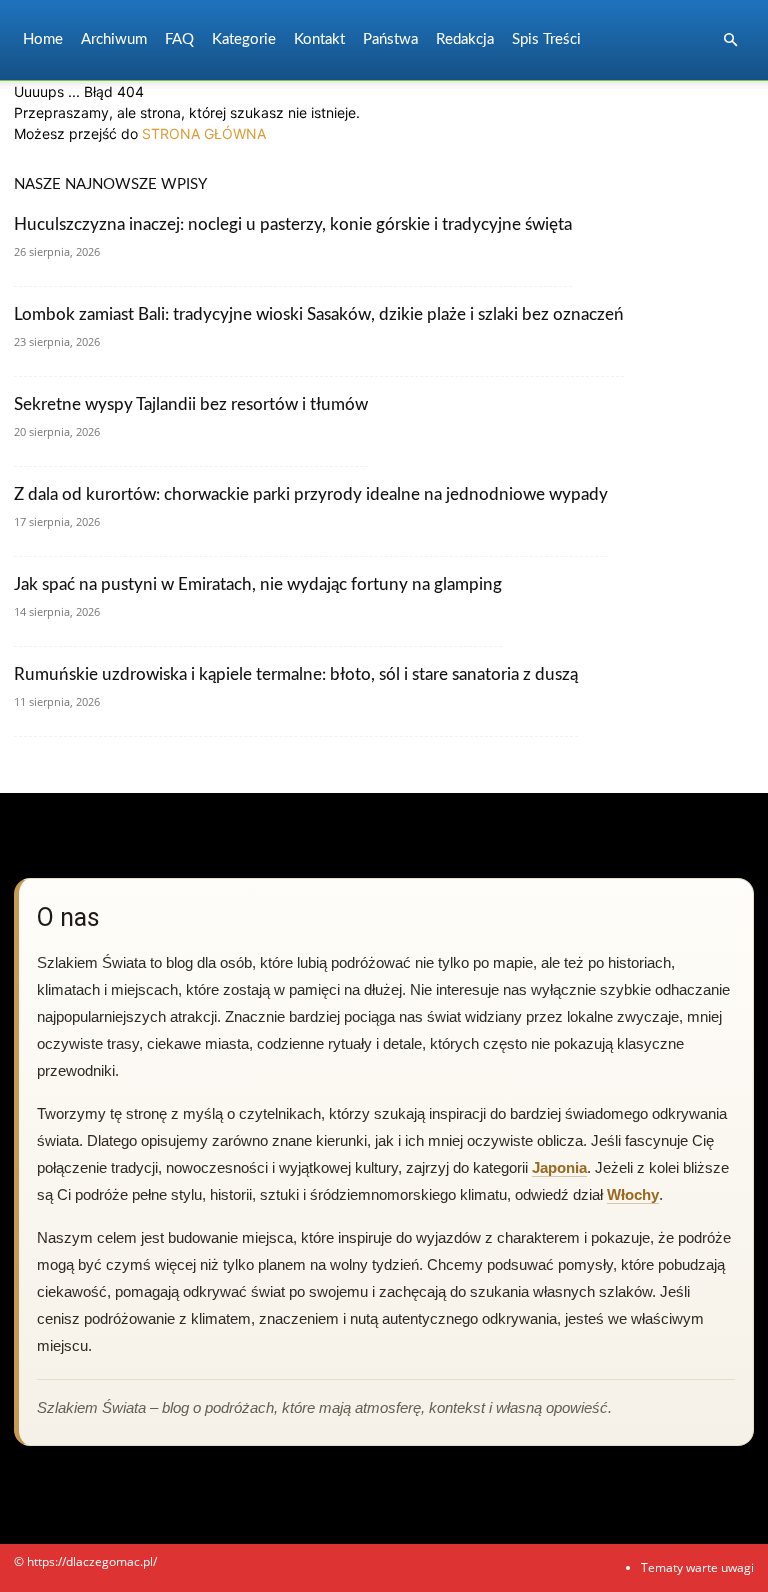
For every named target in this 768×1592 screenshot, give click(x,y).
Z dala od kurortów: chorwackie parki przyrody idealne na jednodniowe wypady (311, 494)
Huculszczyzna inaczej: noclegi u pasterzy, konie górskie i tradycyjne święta (293, 224)
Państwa (390, 39)
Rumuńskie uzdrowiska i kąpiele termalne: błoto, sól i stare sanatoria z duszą (296, 674)
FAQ (179, 39)
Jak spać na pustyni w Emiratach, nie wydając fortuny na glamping (258, 584)
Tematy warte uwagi (697, 1567)
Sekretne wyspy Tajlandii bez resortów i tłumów (191, 404)
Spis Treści (546, 39)
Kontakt (319, 39)
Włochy (633, 1194)
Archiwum (114, 39)
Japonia (559, 1167)
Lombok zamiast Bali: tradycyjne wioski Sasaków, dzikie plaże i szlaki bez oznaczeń (319, 314)
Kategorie (244, 39)
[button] (730, 40)
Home (43, 39)
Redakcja (465, 39)
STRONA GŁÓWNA (204, 133)
